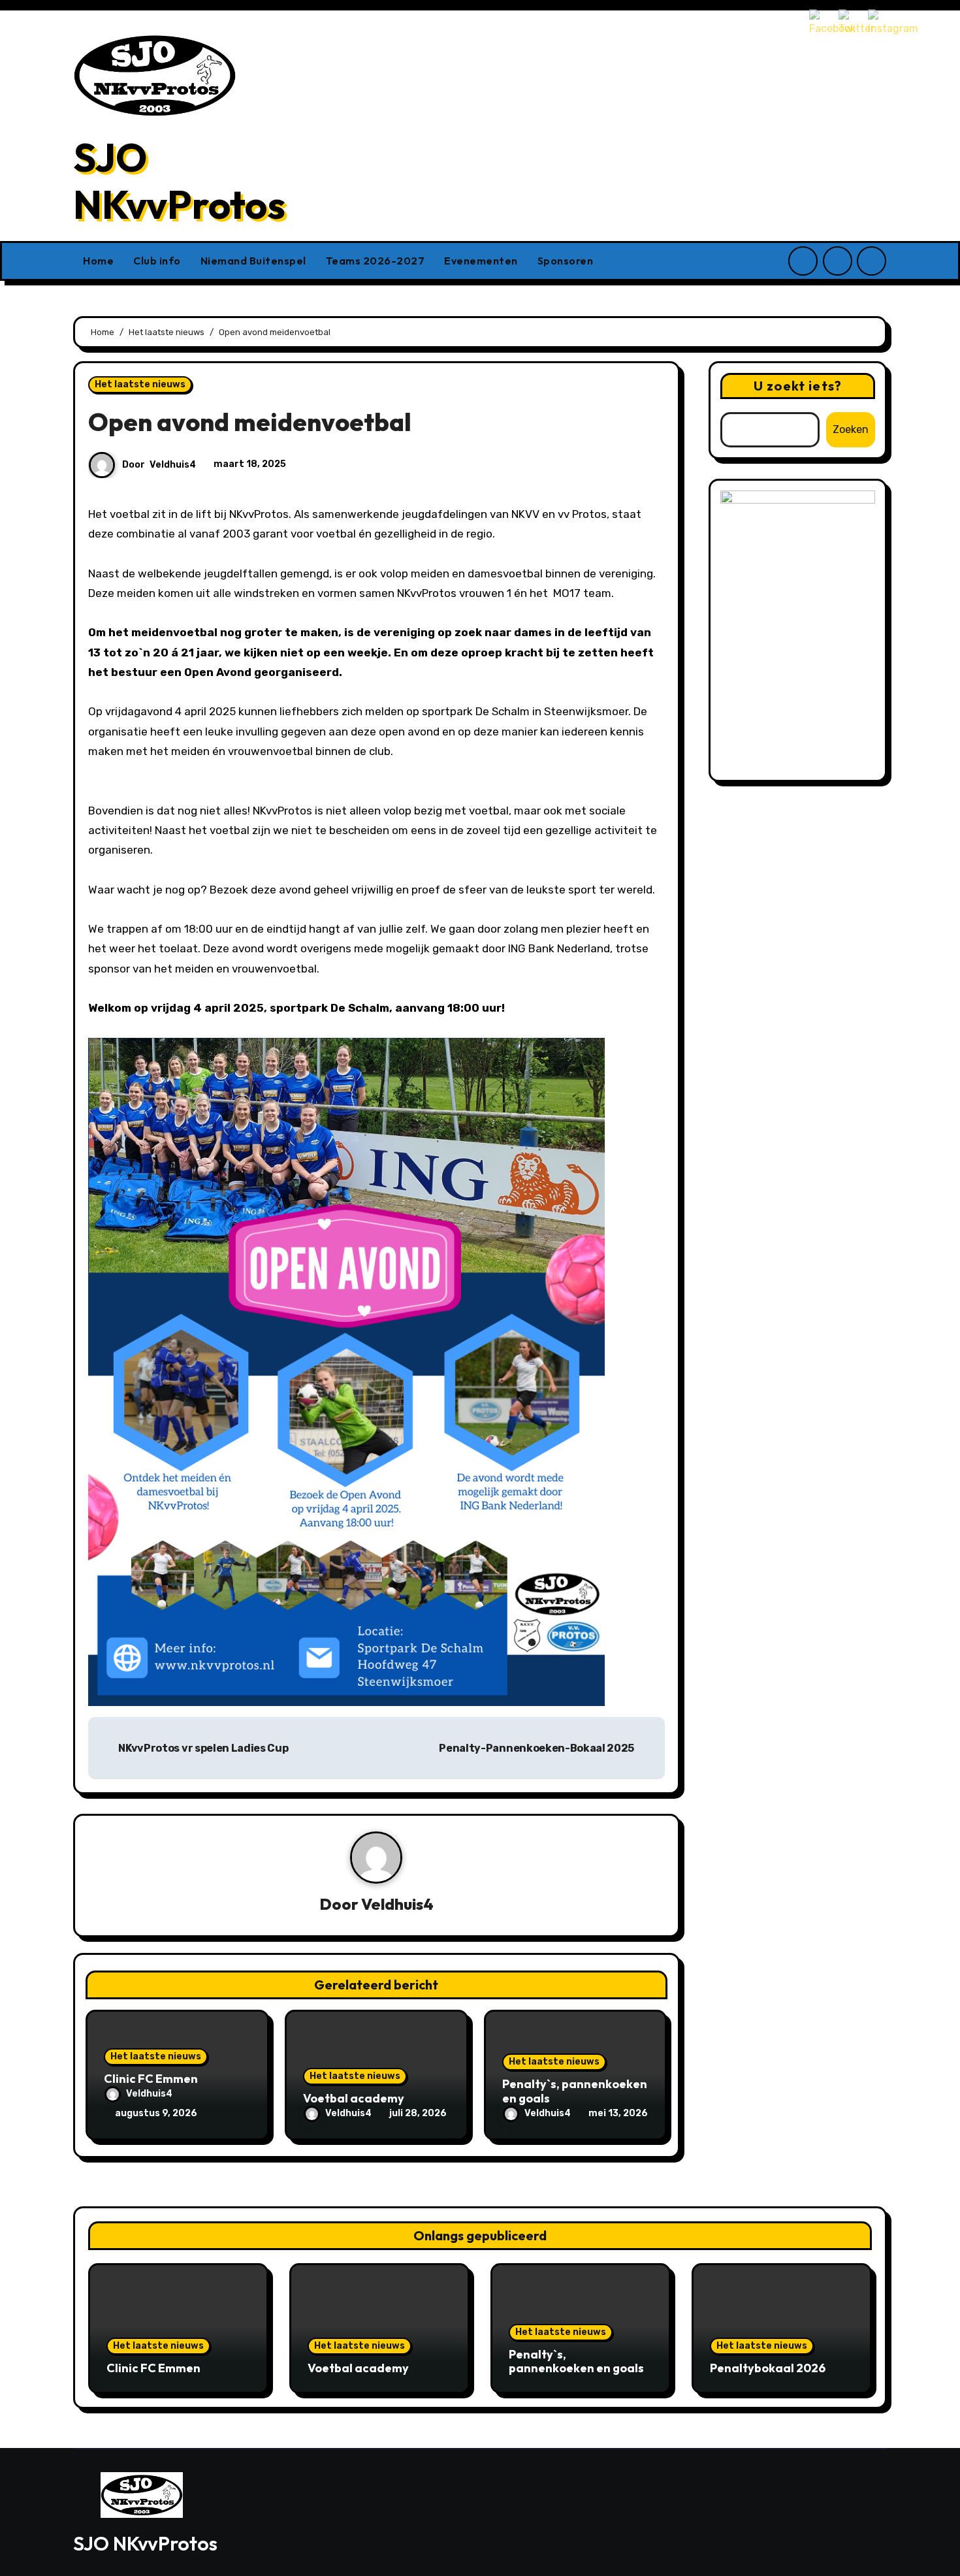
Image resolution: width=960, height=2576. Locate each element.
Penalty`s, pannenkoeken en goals (575, 2091)
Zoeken (851, 429)
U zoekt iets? (798, 386)
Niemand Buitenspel (253, 261)
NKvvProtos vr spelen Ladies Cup (202, 1748)
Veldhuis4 (173, 465)
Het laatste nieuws (140, 384)
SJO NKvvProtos (179, 181)
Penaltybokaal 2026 (768, 2368)
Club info (157, 261)
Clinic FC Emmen (151, 2079)
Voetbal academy (354, 2098)
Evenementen (481, 261)
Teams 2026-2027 (376, 261)
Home (98, 261)
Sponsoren (566, 261)
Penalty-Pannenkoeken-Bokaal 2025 (537, 1748)
